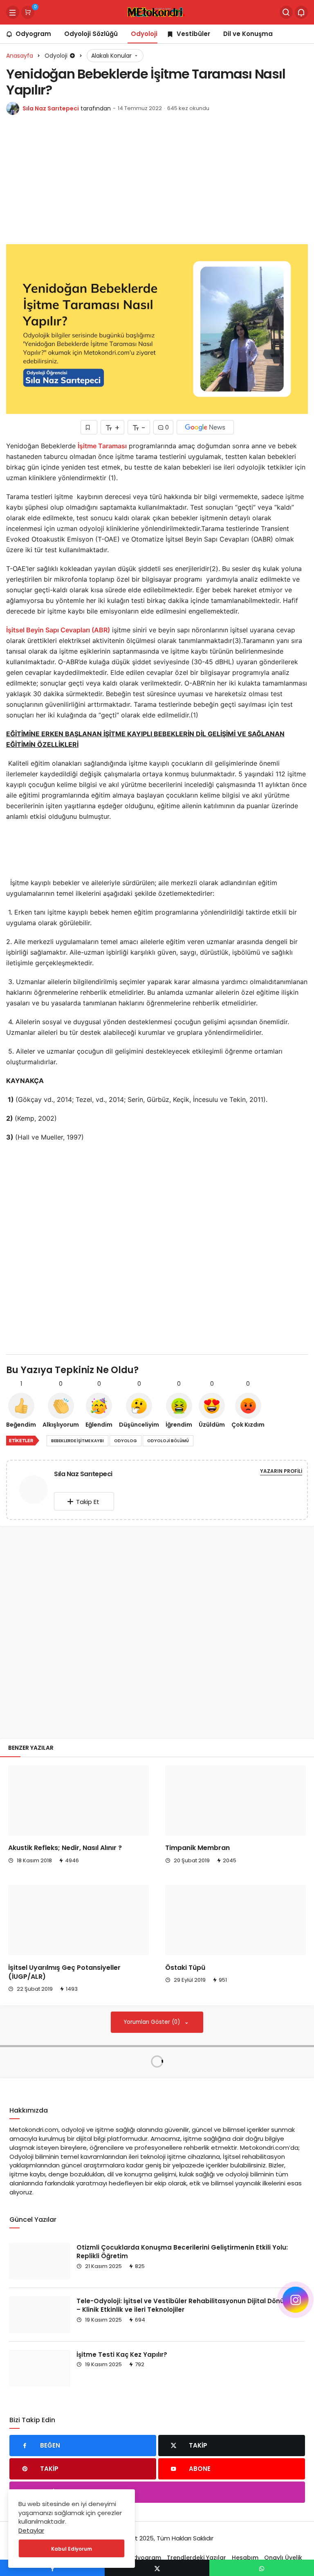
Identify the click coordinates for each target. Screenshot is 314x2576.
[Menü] (13, 12)
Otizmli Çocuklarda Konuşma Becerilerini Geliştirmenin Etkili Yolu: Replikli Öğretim (182, 2251)
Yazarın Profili (281, 1471)
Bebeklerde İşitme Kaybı (77, 1441)
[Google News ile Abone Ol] (205, 427)
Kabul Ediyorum (72, 2549)
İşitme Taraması (102, 446)
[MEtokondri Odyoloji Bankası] (157, 12)
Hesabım (245, 2558)
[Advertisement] (157, 184)
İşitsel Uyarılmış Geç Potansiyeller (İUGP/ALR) (64, 1972)
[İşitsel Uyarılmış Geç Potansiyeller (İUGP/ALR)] (78, 1920)
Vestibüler (193, 34)
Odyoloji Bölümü (168, 1441)
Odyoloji (144, 34)
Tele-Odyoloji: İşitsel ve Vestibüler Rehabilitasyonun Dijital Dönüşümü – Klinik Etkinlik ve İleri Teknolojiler (189, 2305)
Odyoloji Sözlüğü (91, 34)
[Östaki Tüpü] (235, 1920)
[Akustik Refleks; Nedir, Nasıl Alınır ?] (78, 1801)
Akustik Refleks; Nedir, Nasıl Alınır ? (65, 1848)
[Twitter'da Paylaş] (157, 2568)
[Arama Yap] (286, 12)
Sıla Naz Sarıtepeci (51, 108)
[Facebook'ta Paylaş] (52, 2568)
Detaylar (31, 2530)
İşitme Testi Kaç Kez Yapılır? (122, 2354)
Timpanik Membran (197, 1848)
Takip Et (88, 1502)
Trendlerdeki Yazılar (196, 2558)
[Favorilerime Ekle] (89, 427)
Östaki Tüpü (185, 1968)
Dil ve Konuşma (248, 34)
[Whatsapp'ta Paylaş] (262, 2568)
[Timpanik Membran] (235, 1801)
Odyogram (33, 34)
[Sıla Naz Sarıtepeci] (34, 1491)
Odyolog (126, 1441)
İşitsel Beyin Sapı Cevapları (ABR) (58, 630)
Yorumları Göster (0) (153, 2022)
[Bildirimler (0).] (301, 12)
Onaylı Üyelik (283, 2558)
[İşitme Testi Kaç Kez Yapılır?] (40, 2368)
